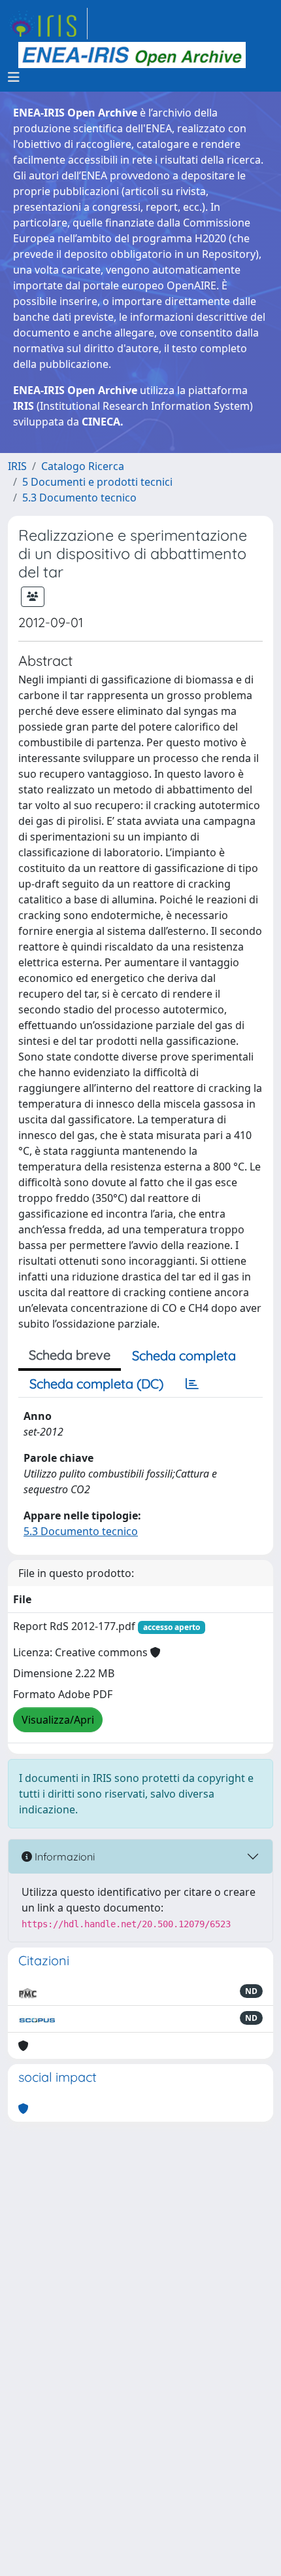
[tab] (192, 1384)
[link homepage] (48, 24)
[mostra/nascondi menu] (14, 77)
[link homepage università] (132, 55)
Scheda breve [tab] (70, 1355)
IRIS (17, 466)
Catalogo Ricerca (83, 466)
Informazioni (63, 1857)
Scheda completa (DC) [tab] (96, 1384)
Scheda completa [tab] (184, 1355)
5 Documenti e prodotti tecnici (97, 482)
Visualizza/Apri (58, 1720)
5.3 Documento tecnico (79, 498)
